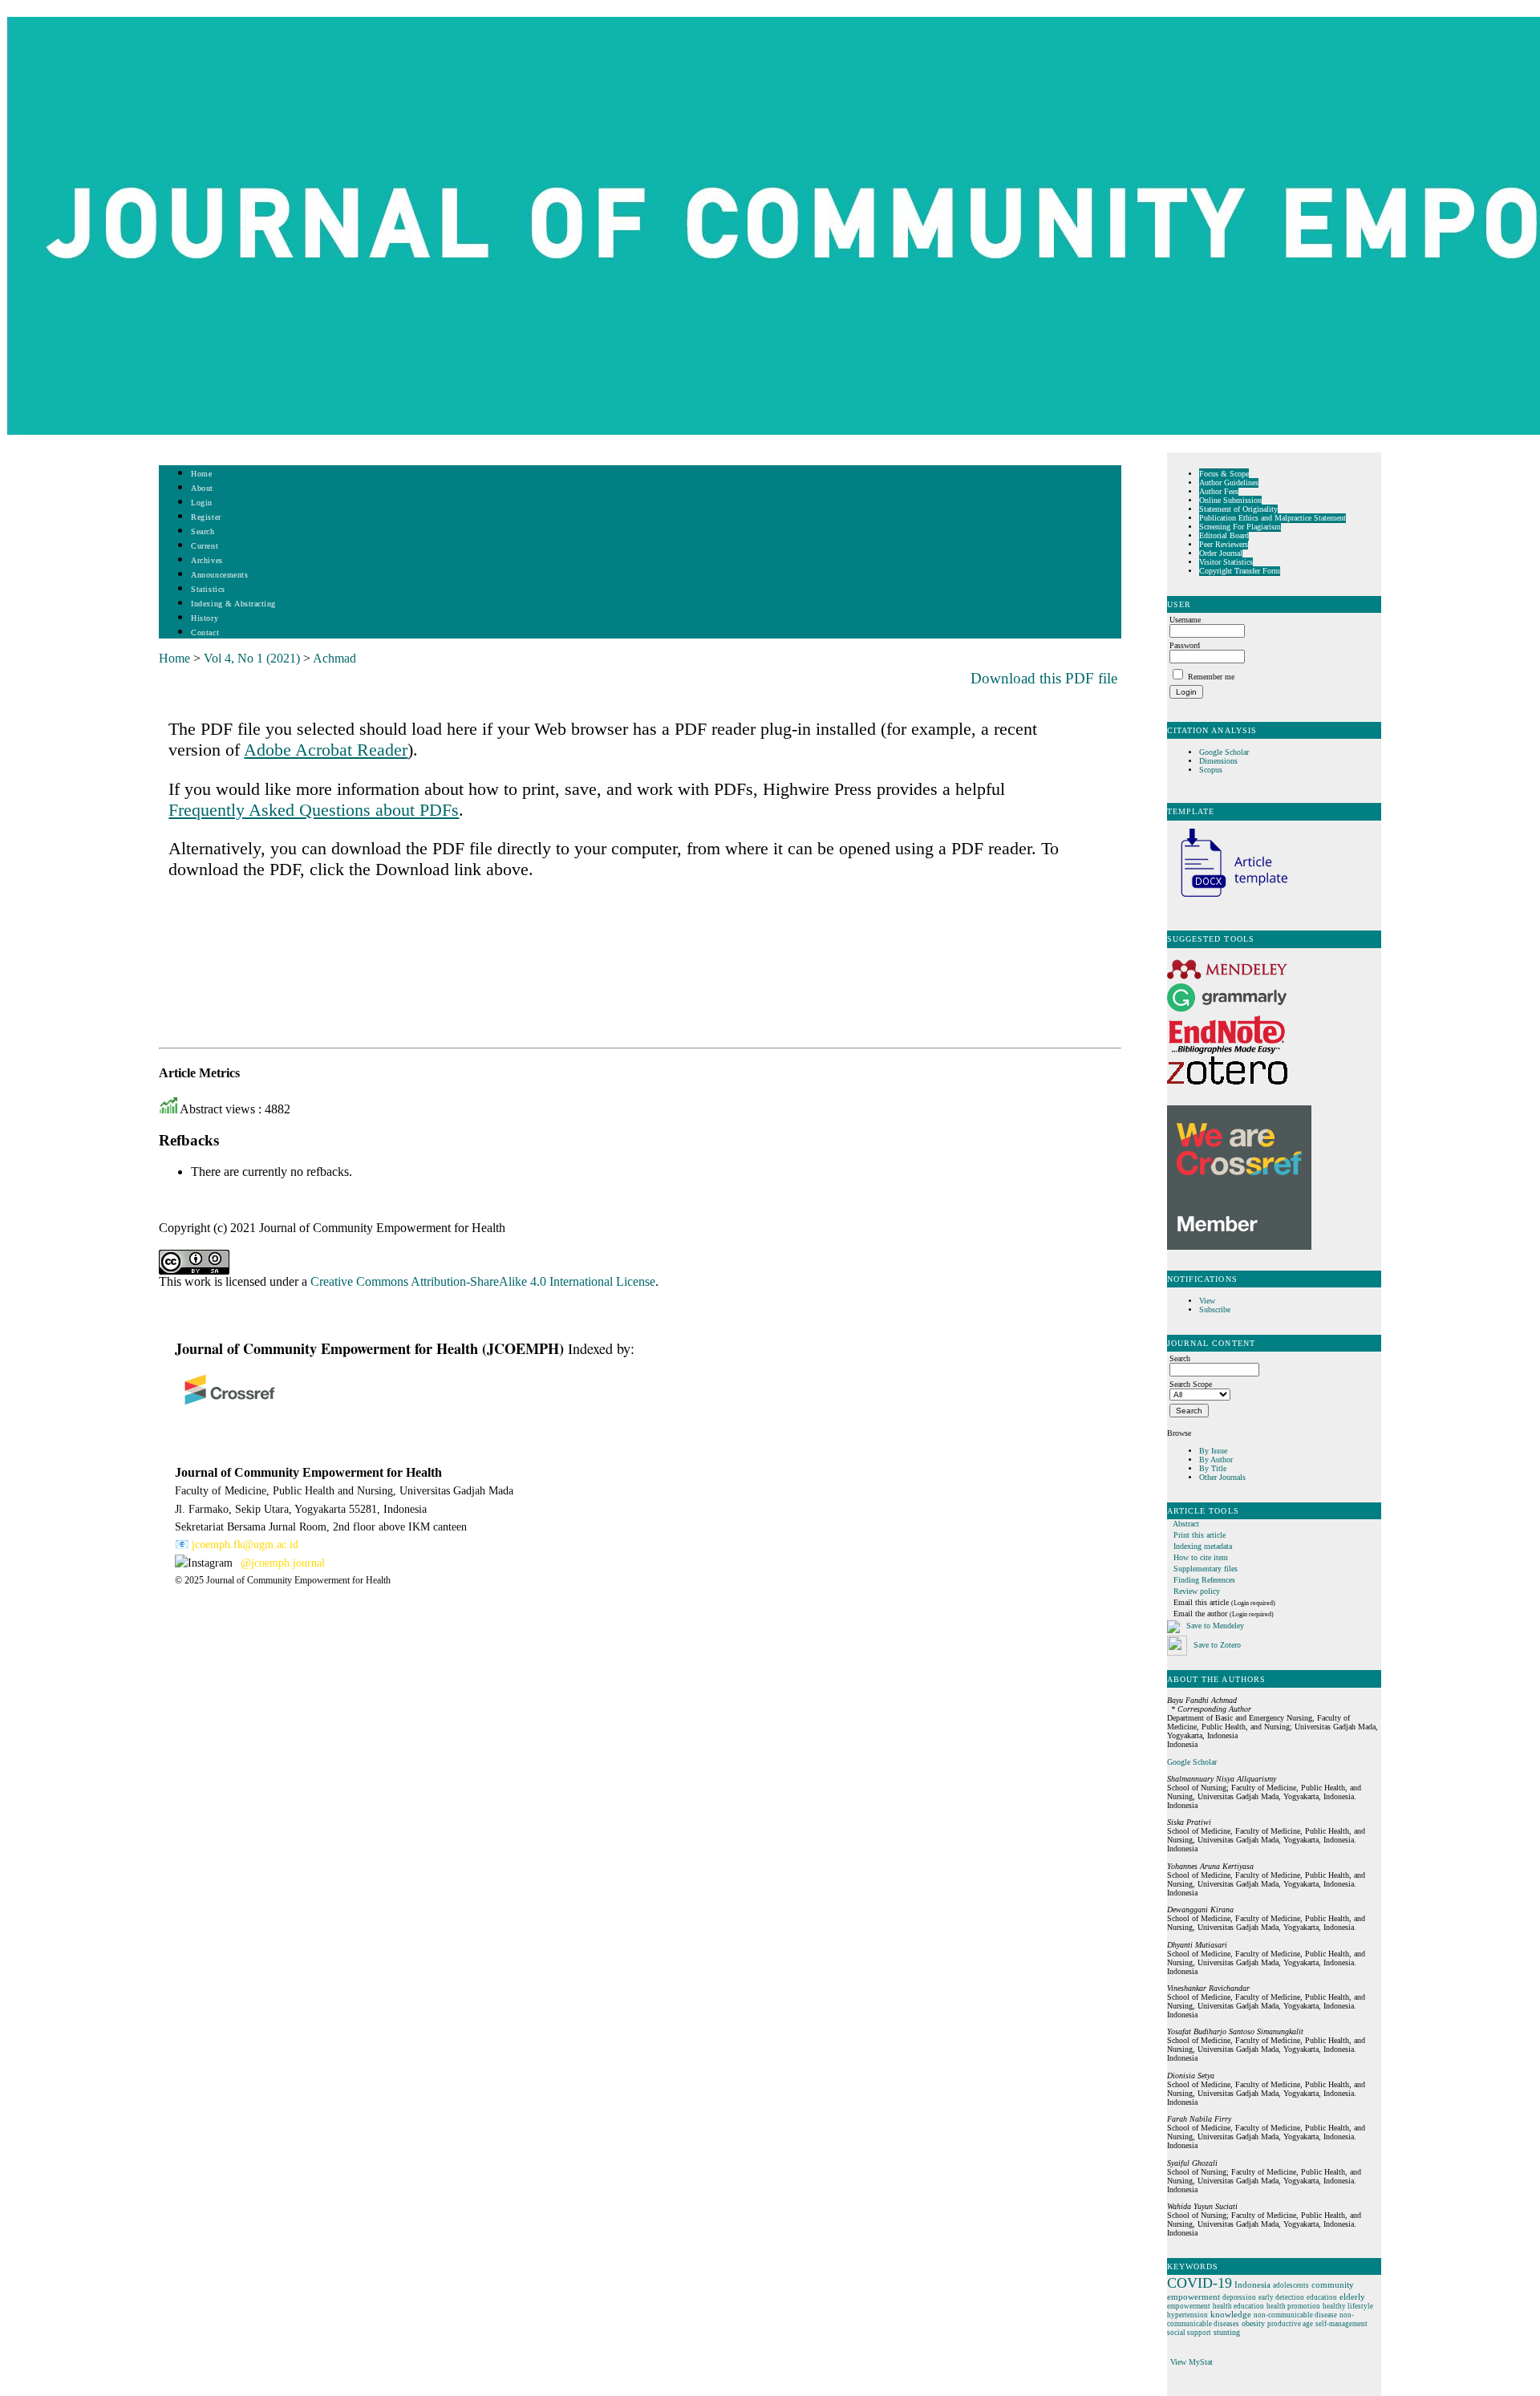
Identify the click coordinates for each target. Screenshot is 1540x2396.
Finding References (1204, 1580)
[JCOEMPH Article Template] (1227, 899)
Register (206, 517)
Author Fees (1219, 491)
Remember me (1211, 677)
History (205, 618)
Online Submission (1230, 500)
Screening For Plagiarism (1240, 527)
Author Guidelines (1229, 482)
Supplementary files (1206, 1569)
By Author (1216, 1459)
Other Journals (1222, 1477)
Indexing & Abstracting (233, 604)
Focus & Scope (1224, 474)
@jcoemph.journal (283, 1563)
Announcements (219, 575)
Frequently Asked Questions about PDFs (314, 810)
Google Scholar (1225, 752)
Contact (205, 632)
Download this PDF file (1044, 678)
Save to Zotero (1216, 1645)
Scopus (1211, 770)
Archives (207, 560)
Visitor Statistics (1226, 562)
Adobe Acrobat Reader (326, 750)
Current (205, 546)
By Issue (1213, 1451)
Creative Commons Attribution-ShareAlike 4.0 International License (483, 1281)
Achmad (334, 658)
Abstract (1186, 1524)
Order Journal (1221, 553)
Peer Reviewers (1224, 544)
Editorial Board (1224, 535)
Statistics (208, 589)
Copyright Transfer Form (1240, 571)
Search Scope (1191, 1384)
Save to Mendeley (1215, 1626)
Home (201, 474)
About (202, 488)
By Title (1213, 1468)
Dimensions (1218, 761)
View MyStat (1191, 2362)
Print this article (1200, 1535)
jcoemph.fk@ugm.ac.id (245, 1545)
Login (202, 503)
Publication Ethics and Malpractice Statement (1273, 518)
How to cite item (1201, 1557)
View (1207, 1301)
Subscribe (1215, 1309)
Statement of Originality (1238, 509)
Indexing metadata (1203, 1546)
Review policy (1197, 1591)
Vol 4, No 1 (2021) (252, 658)
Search (203, 531)
